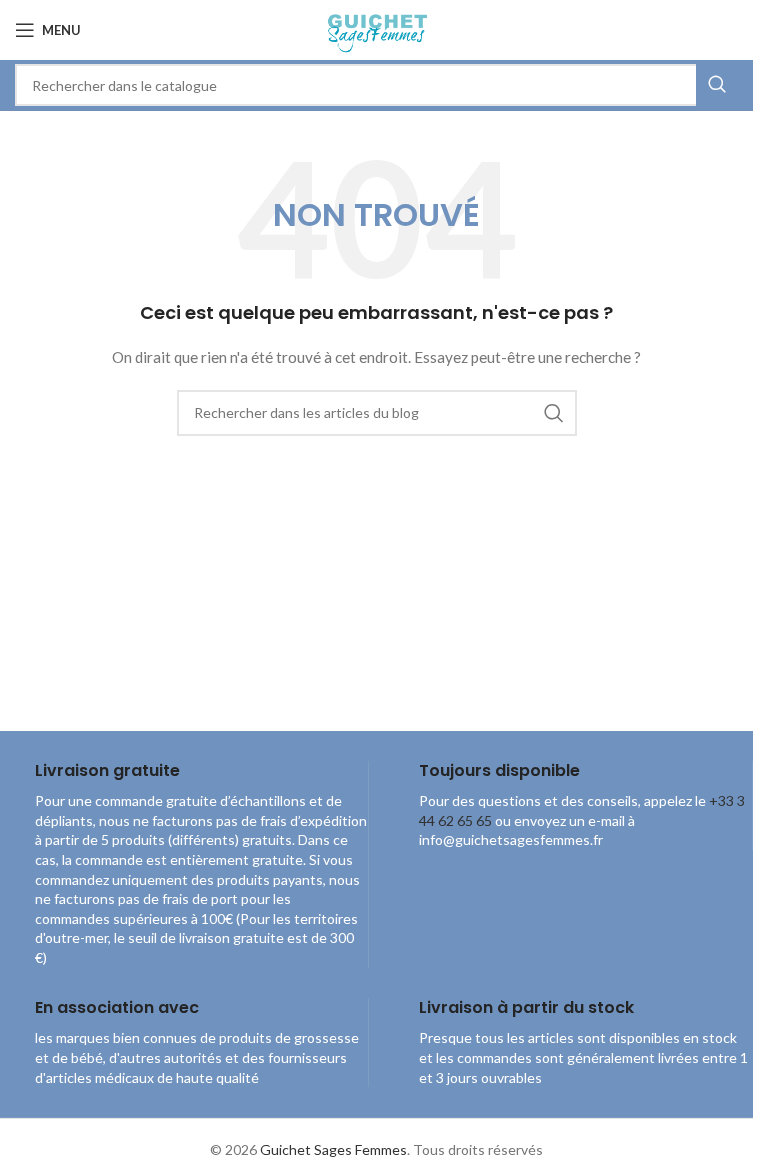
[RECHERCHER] (717, 85)
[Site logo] (376, 28)
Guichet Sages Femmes (333, 1149)
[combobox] (376, 85)
